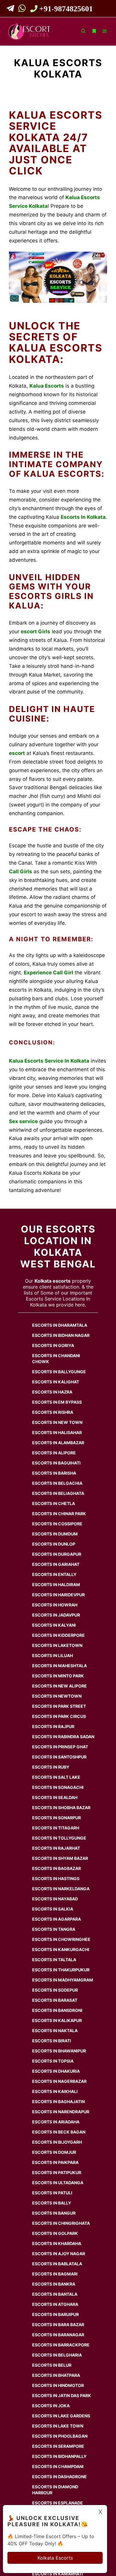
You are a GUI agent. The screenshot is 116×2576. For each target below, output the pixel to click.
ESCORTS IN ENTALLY (54, 1574)
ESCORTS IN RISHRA (53, 1412)
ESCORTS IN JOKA (51, 2406)
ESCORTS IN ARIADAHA (56, 2122)
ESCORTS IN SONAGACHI (58, 1787)
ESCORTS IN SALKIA (53, 1909)
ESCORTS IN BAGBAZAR (57, 1868)
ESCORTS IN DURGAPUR (57, 1554)
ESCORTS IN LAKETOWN (57, 1645)
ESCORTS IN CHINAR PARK (59, 1514)
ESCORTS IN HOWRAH (55, 1605)
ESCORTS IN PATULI (52, 2193)
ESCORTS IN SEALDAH (55, 1797)
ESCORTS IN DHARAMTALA (60, 1325)
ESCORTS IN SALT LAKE (56, 1777)
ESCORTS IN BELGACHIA (57, 1483)
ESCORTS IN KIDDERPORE (58, 1635)
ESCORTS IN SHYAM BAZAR (60, 1858)
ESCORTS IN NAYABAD (55, 1899)
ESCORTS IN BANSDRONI (57, 2010)
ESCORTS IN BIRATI (52, 2041)
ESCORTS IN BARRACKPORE (61, 2345)
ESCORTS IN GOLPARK (55, 2233)
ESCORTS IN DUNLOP (54, 1544)
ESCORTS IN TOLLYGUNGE (59, 1838)
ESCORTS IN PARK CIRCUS (59, 1716)
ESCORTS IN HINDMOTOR (58, 2385)
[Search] (83, 31)
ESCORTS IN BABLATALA (57, 2264)
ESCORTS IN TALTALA (54, 1960)
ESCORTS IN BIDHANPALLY (59, 2456)
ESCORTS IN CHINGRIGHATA (61, 2223)
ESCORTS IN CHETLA (54, 1503)
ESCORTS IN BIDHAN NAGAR (61, 1335)
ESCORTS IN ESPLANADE (58, 2503)
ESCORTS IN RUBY (51, 1767)
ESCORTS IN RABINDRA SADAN (63, 1737)
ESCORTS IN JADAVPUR (56, 1615)
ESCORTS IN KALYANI (54, 1625)
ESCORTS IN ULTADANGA (58, 2183)
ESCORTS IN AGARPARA (57, 1919)
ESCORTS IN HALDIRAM (56, 1585)
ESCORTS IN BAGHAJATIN (58, 2101)
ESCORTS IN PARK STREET (59, 1706)
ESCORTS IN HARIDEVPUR (58, 1595)
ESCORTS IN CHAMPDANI (58, 2466)
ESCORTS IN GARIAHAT (56, 1564)
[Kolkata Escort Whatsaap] (23, 10)
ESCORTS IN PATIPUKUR (57, 2172)
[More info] (94, 31)
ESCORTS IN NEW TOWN (57, 1422)
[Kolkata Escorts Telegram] (12, 10)
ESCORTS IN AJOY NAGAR (59, 2254)
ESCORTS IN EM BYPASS (57, 1402)
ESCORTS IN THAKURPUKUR (61, 1970)
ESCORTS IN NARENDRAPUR (61, 2112)
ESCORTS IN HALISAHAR (57, 1432)
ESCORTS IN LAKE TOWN (58, 2426)
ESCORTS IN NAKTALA (55, 2031)
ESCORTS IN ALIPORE (54, 1453)
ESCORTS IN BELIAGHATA (58, 1493)
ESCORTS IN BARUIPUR (55, 2314)
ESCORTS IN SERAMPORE (58, 2446)
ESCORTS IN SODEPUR (55, 1990)
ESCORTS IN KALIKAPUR (57, 2020)
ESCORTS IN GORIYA (53, 1345)
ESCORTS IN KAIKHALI (55, 2091)
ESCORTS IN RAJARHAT (56, 1848)
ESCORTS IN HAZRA (52, 1392)
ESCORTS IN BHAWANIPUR (59, 2051)
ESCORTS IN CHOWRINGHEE (61, 1939)
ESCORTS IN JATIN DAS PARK (62, 2395)
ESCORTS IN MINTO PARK (58, 1676)
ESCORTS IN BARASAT (55, 2000)
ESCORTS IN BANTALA (55, 2294)
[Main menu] (105, 31)
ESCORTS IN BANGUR (54, 2213)
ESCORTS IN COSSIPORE (57, 1524)
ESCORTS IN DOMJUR (54, 2152)
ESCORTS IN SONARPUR (57, 1818)
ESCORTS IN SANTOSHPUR (59, 1757)
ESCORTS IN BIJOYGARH (57, 2142)
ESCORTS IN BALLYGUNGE (59, 1372)
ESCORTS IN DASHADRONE (59, 2477)
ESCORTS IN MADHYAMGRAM (63, 1980)
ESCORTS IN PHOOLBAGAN (60, 2436)
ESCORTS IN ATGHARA (55, 2304)
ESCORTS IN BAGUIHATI (56, 1463)
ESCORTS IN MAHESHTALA (59, 1666)
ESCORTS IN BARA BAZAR (58, 2325)
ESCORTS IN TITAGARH (56, 1828)
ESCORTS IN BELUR (52, 2365)
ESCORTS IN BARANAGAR (58, 2335)
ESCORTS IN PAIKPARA (55, 2162)
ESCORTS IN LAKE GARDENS (61, 2416)
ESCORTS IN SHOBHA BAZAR (61, 1808)
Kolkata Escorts (55, 2558)
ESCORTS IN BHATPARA (56, 2375)
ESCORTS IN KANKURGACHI (61, 1949)
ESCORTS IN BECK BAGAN (59, 2132)
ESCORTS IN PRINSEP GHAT (60, 1747)
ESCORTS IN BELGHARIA (57, 2355)
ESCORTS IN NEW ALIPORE (59, 1686)
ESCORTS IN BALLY (52, 2203)
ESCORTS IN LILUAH (52, 1655)
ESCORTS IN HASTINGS (56, 1878)
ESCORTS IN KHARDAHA (57, 2243)
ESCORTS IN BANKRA (54, 2284)
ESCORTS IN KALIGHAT (56, 1382)
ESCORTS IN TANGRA (54, 1929)
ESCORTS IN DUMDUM (55, 1534)
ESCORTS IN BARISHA (54, 1473)
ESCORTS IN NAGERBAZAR (59, 2081)
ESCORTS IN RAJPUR (53, 1726)
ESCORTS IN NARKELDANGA (61, 1889)
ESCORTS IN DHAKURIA (56, 2071)
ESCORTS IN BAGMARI (55, 2274)
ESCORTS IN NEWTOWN (57, 1696)
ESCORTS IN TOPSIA (53, 2061)
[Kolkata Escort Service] (29, 31)
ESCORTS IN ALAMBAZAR (58, 1443)
